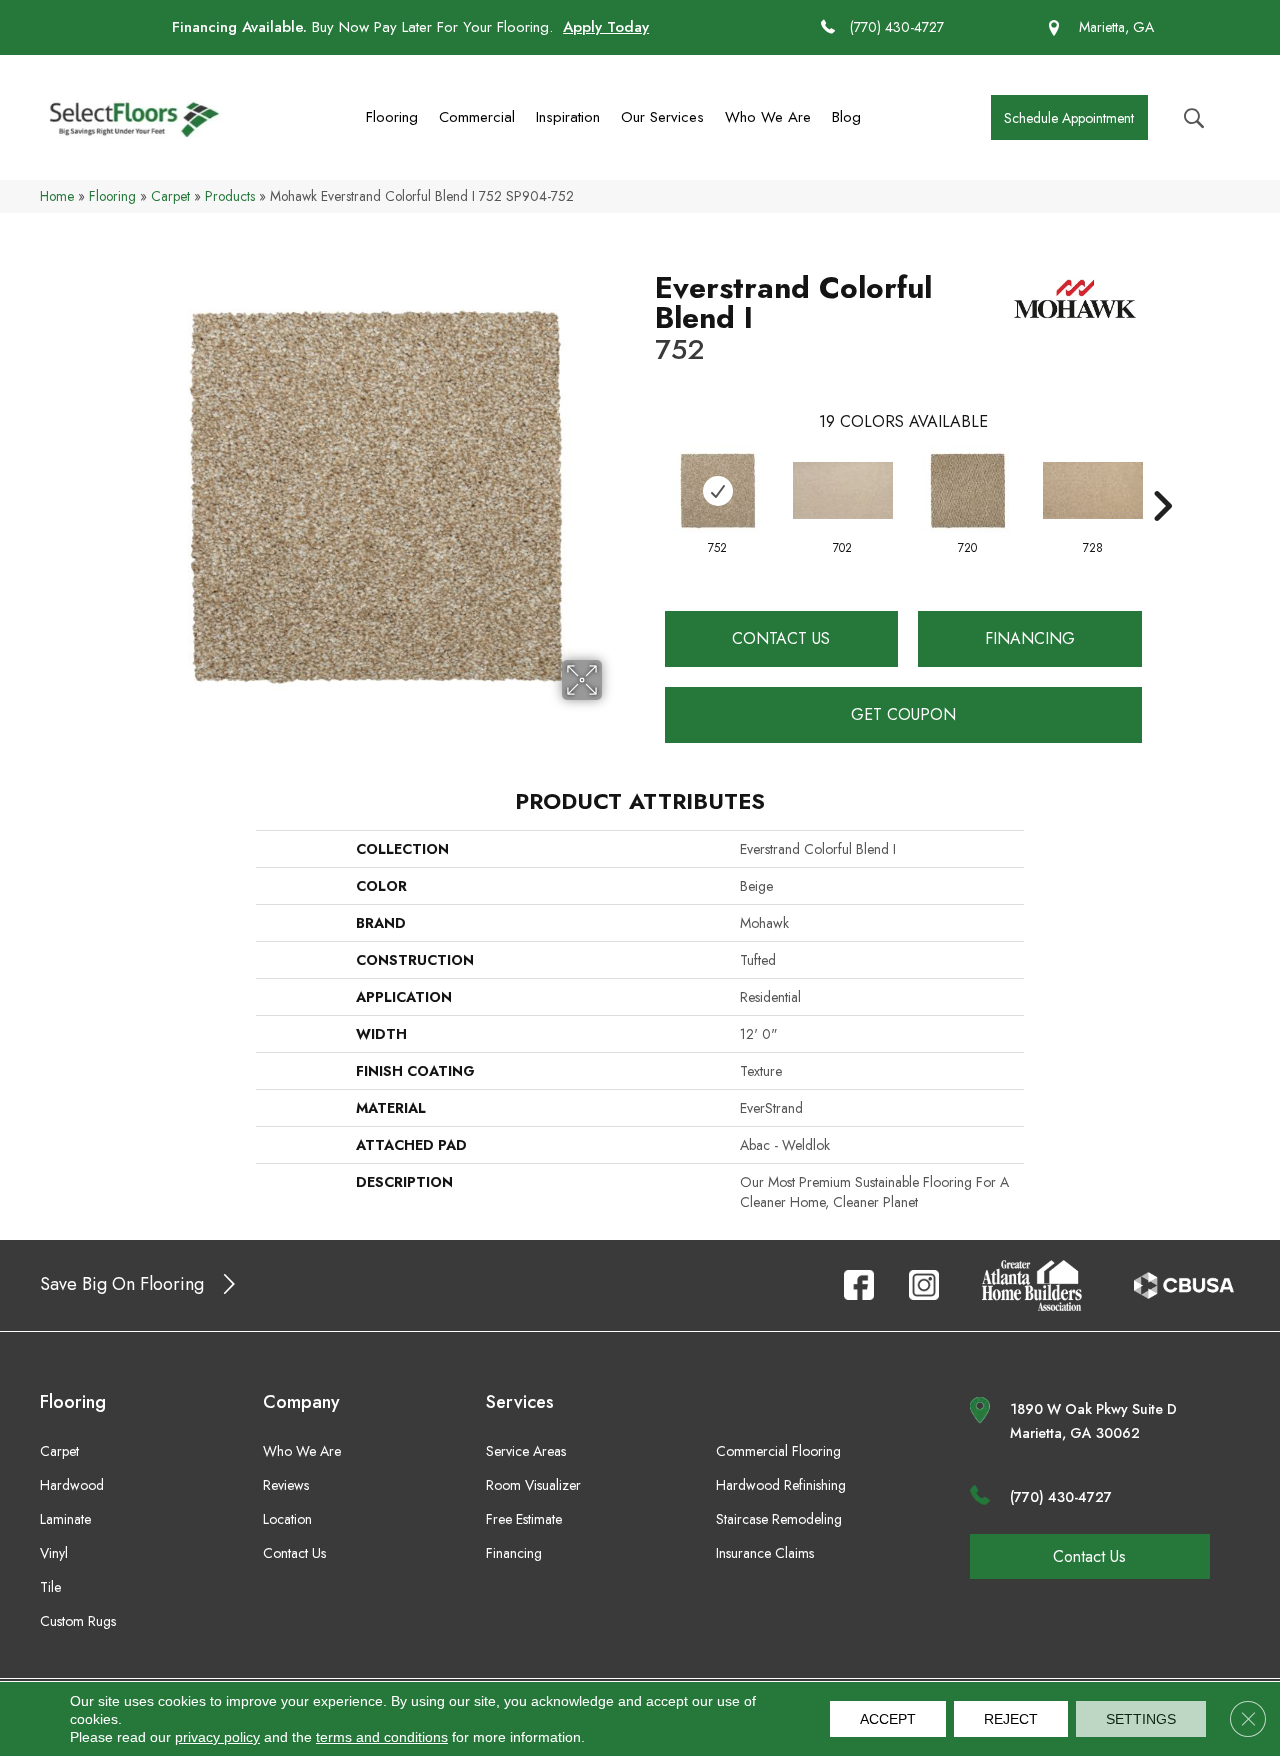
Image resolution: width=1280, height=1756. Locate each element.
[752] (718, 491)
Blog (846, 117)
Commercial (477, 117)
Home (57, 196)
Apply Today (606, 27)
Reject (1011, 1719)
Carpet (170, 196)
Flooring (392, 117)
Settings (1141, 1719)
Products (230, 196)
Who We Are (768, 117)
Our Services (662, 117)
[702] (843, 490)
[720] (968, 491)
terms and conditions (382, 1737)
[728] (1093, 490)
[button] (1069, 117)
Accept (888, 1719)
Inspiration (568, 117)
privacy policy (217, 1737)
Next (1162, 476)
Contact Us (781, 638)
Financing (1030, 638)
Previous (645, 476)
